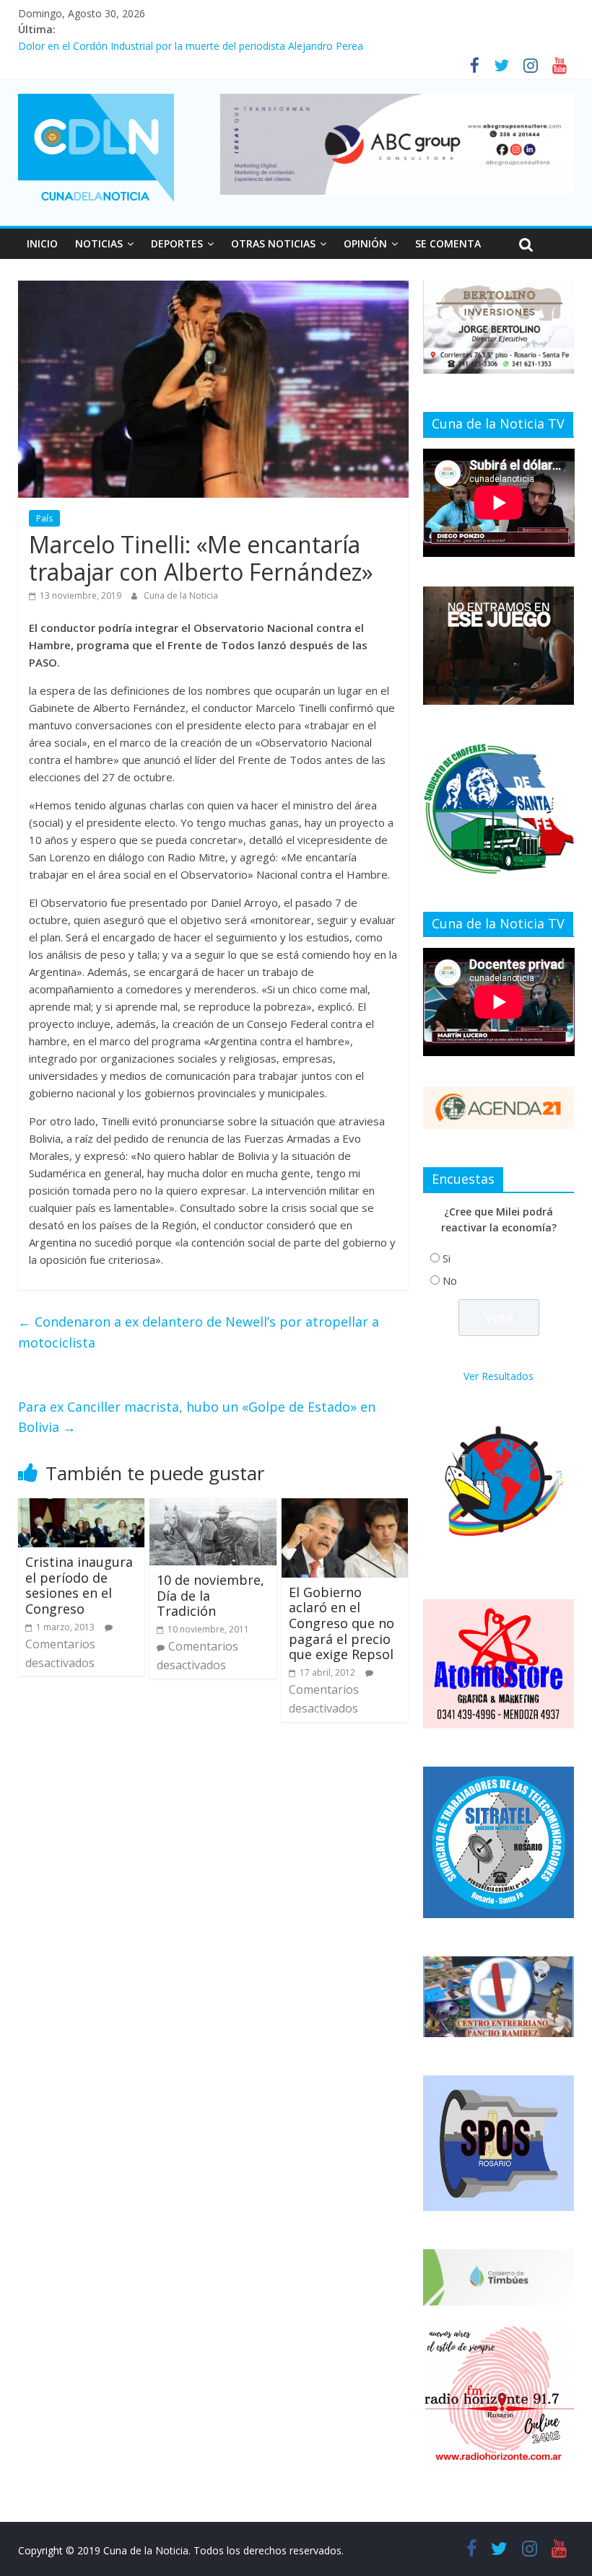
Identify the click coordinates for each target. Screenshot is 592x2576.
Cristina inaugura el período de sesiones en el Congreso (79, 1585)
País (44, 518)
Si (447, 1258)
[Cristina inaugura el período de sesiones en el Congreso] (82, 1507)
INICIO (42, 243)
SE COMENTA (448, 243)
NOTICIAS (99, 243)
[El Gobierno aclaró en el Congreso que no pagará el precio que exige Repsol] (345, 1507)
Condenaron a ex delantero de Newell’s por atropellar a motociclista (199, 1332)
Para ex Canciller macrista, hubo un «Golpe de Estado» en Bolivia (197, 1417)
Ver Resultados (499, 1376)
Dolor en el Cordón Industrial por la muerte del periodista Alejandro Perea (191, 46)
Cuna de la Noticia (181, 595)
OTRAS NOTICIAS (273, 243)
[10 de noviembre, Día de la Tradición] (213, 1507)
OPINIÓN (365, 243)
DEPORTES (177, 243)
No (450, 1281)
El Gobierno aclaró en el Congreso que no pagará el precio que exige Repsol (341, 1623)
